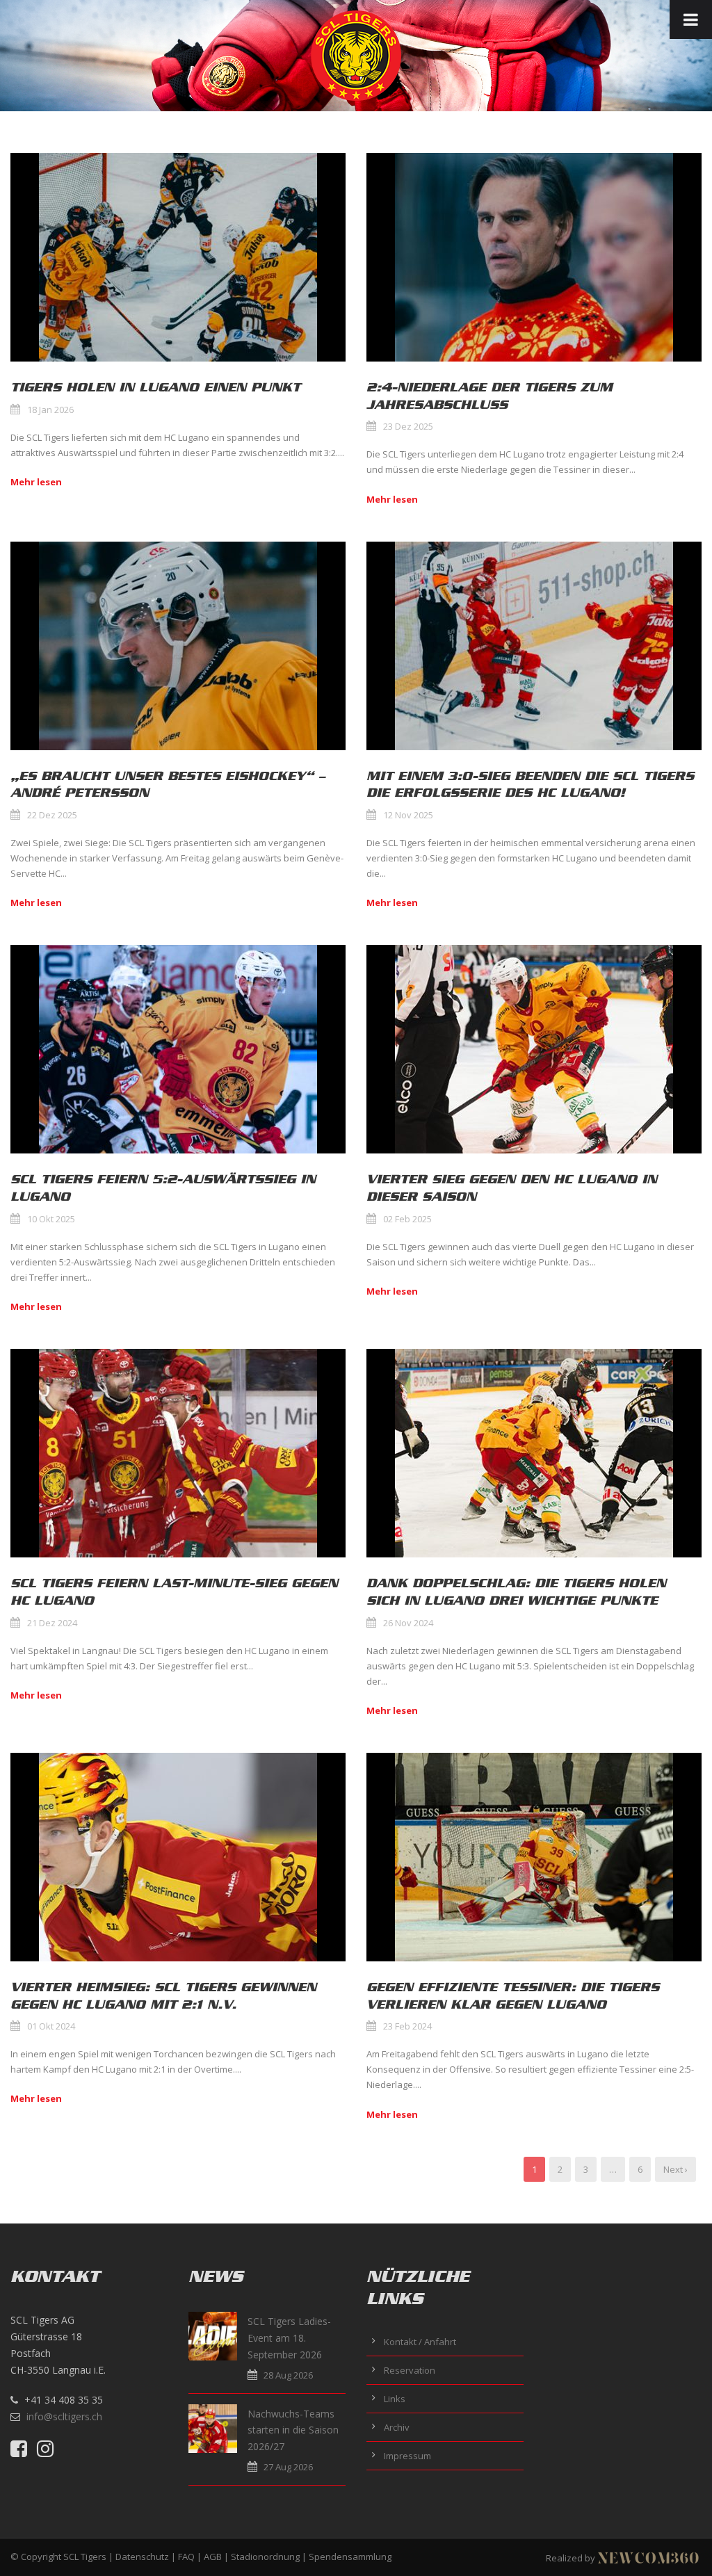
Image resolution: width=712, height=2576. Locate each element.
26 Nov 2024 (408, 1623)
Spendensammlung (350, 2557)
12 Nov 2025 (408, 815)
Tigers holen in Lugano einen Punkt (155, 387)
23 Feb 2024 (407, 2026)
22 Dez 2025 (52, 815)
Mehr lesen (36, 482)
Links (395, 2399)
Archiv (397, 2427)
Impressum (407, 2456)
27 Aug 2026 (288, 2467)
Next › (675, 2169)
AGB (213, 2557)
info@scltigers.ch (64, 2416)
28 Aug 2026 (288, 2375)
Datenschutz (142, 2557)
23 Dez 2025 (408, 426)
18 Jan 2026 (50, 410)
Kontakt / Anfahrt (420, 2342)
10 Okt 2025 (51, 1219)
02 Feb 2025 (407, 1219)
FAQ (186, 2557)
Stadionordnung (265, 2557)
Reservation (410, 2370)
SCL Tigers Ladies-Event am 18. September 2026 (289, 2338)
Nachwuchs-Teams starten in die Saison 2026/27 (293, 2430)
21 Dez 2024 (52, 1623)
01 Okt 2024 (51, 2026)
